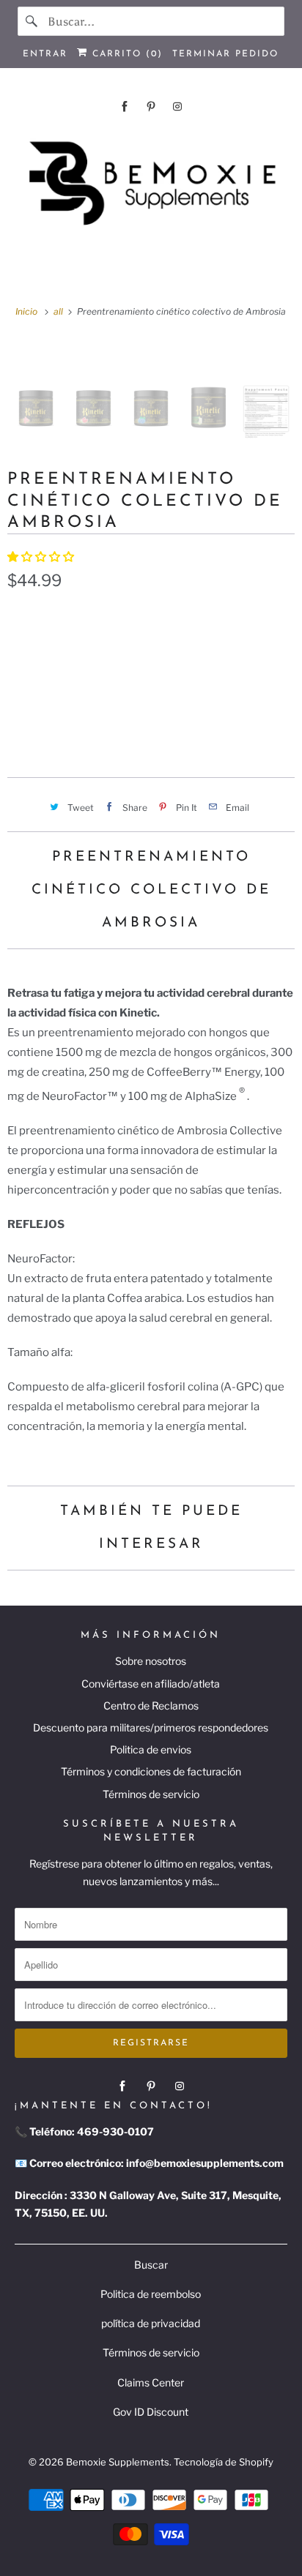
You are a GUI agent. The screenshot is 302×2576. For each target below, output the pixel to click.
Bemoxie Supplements (118, 2462)
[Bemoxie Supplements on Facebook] (125, 106)
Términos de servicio (151, 1794)
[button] (42, 557)
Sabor (23, 617)
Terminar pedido (225, 54)
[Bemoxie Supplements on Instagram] (177, 106)
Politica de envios (151, 1749)
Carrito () (125, 54)
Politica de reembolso (151, 2294)
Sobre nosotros (151, 1661)
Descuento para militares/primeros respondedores (151, 1727)
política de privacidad (151, 2323)
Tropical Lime (54, 683)
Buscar (151, 2265)
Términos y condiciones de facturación (151, 1771)
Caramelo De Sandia (172, 683)
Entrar (45, 54)
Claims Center (151, 2382)
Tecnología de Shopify (224, 2462)
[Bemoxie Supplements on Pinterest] (151, 106)
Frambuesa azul (61, 648)
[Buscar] (32, 21)
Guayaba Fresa (170, 648)
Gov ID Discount (151, 2412)
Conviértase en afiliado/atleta (151, 1684)
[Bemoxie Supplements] (151, 184)
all (59, 311)
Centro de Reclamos (151, 1706)
